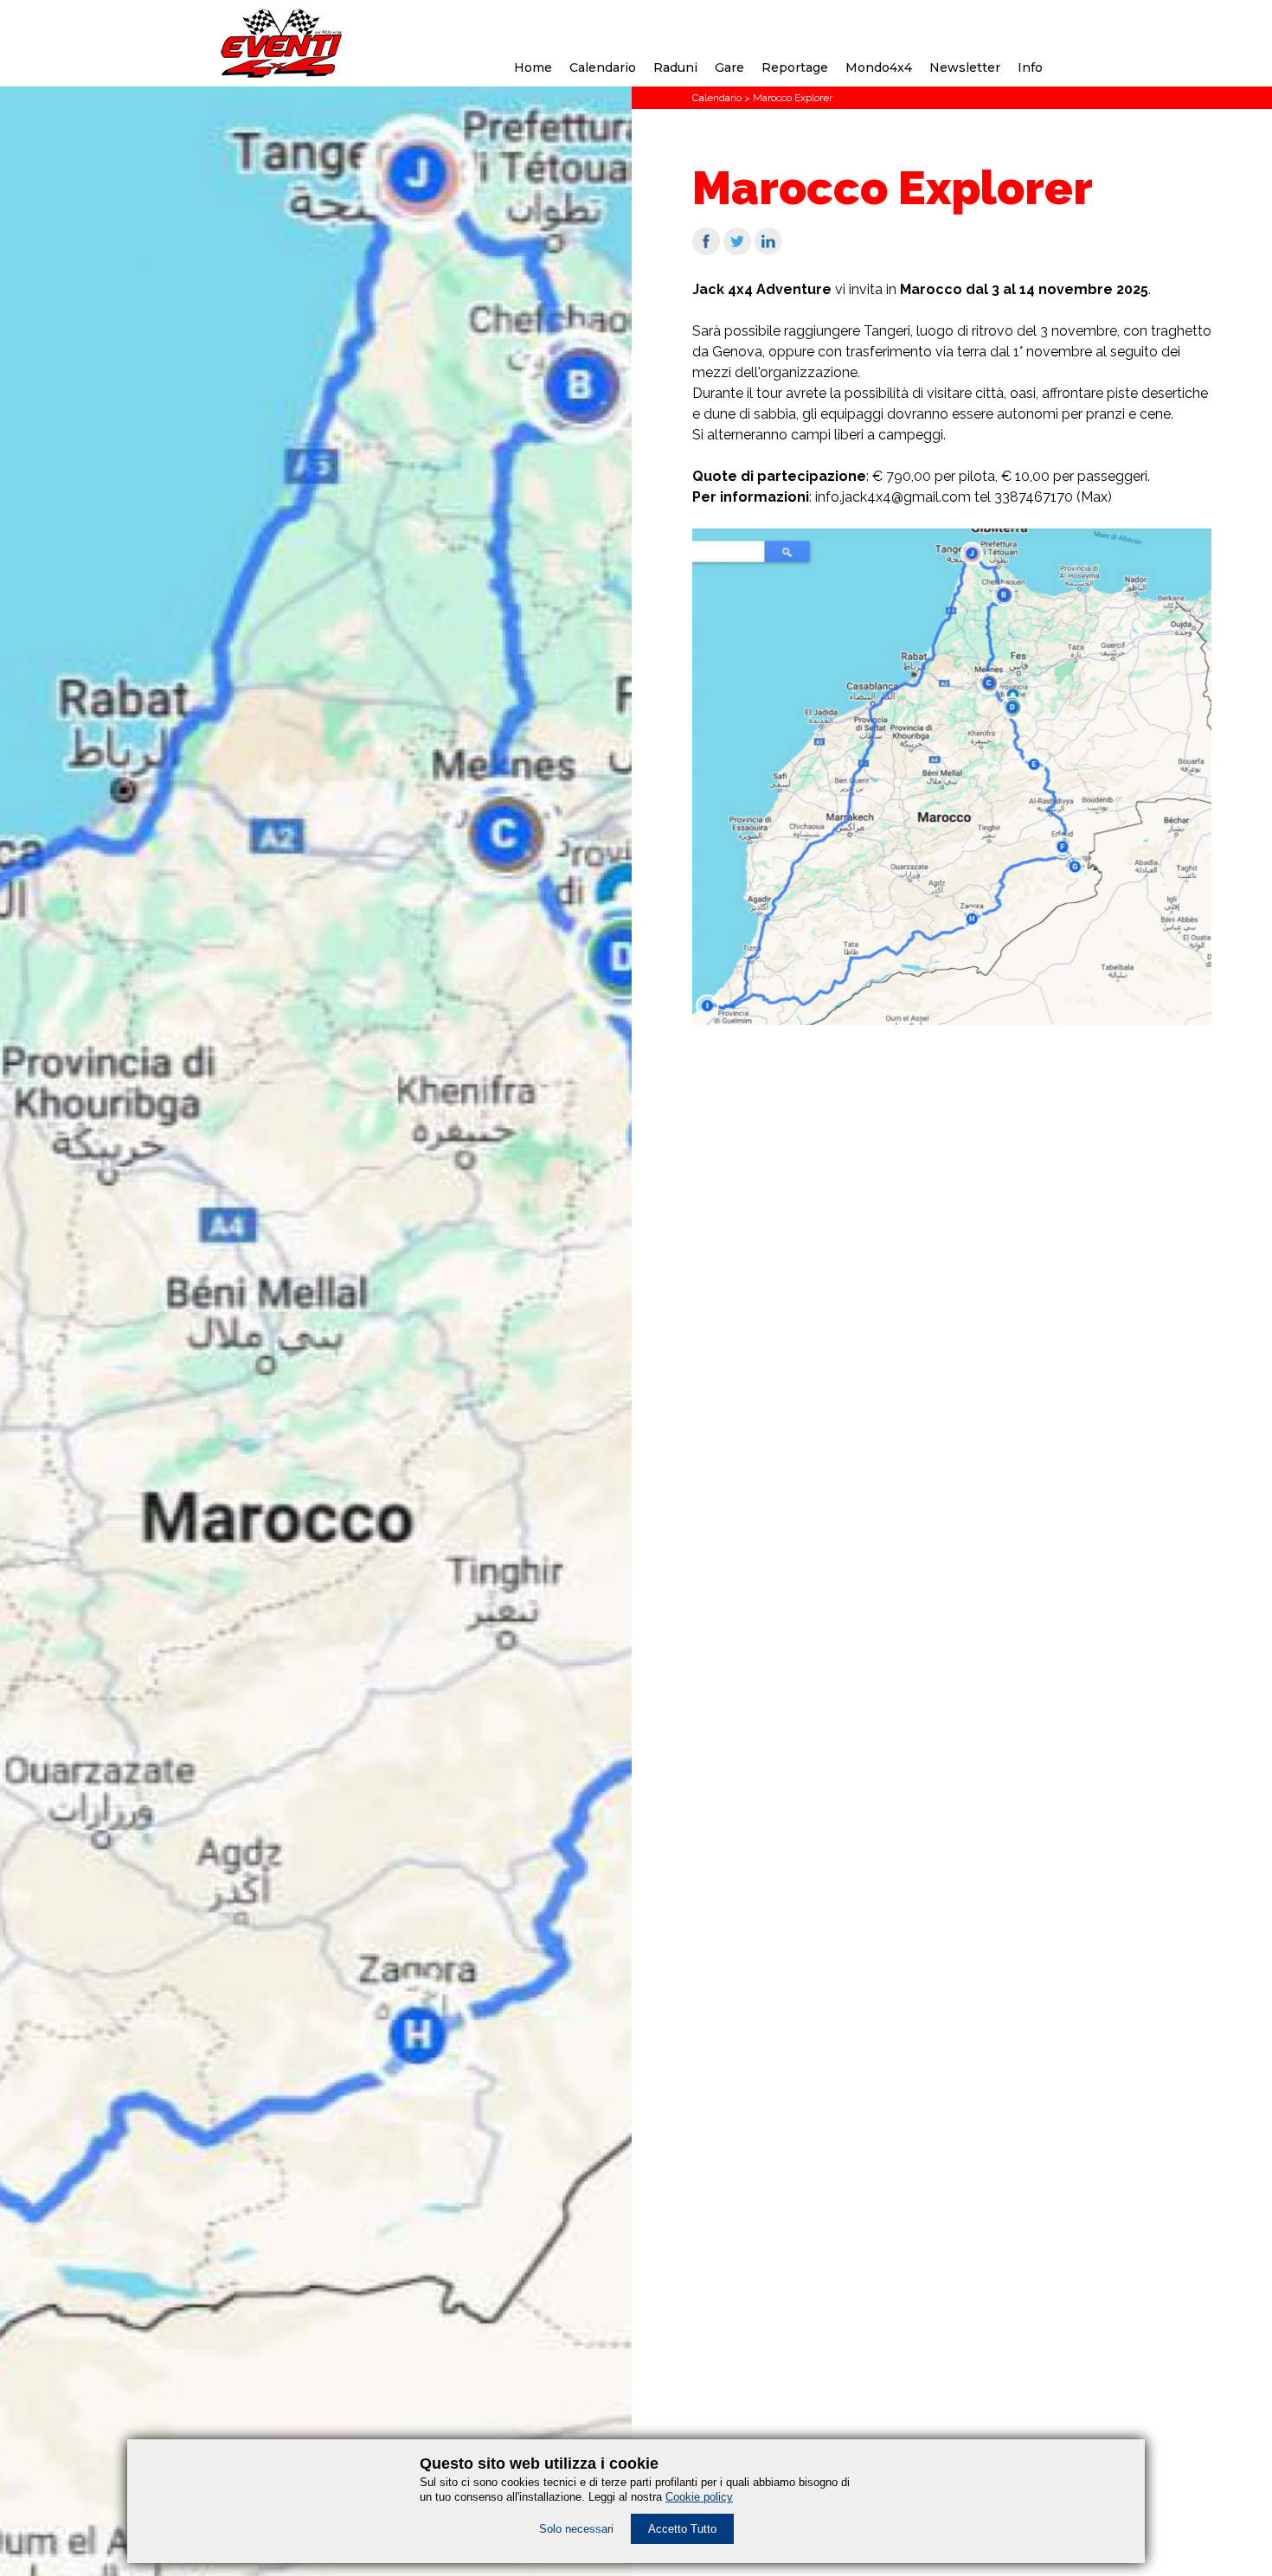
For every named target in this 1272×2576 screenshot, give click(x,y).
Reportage (795, 67)
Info (1030, 67)
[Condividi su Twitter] (737, 251)
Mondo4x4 (879, 67)
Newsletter (965, 67)
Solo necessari (576, 2529)
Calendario (603, 67)
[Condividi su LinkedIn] (768, 251)
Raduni (675, 67)
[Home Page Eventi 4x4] (282, 73)
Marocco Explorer (793, 98)
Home (533, 67)
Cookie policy (699, 2497)
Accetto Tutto (682, 2529)
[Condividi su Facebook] (706, 251)
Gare (729, 67)
